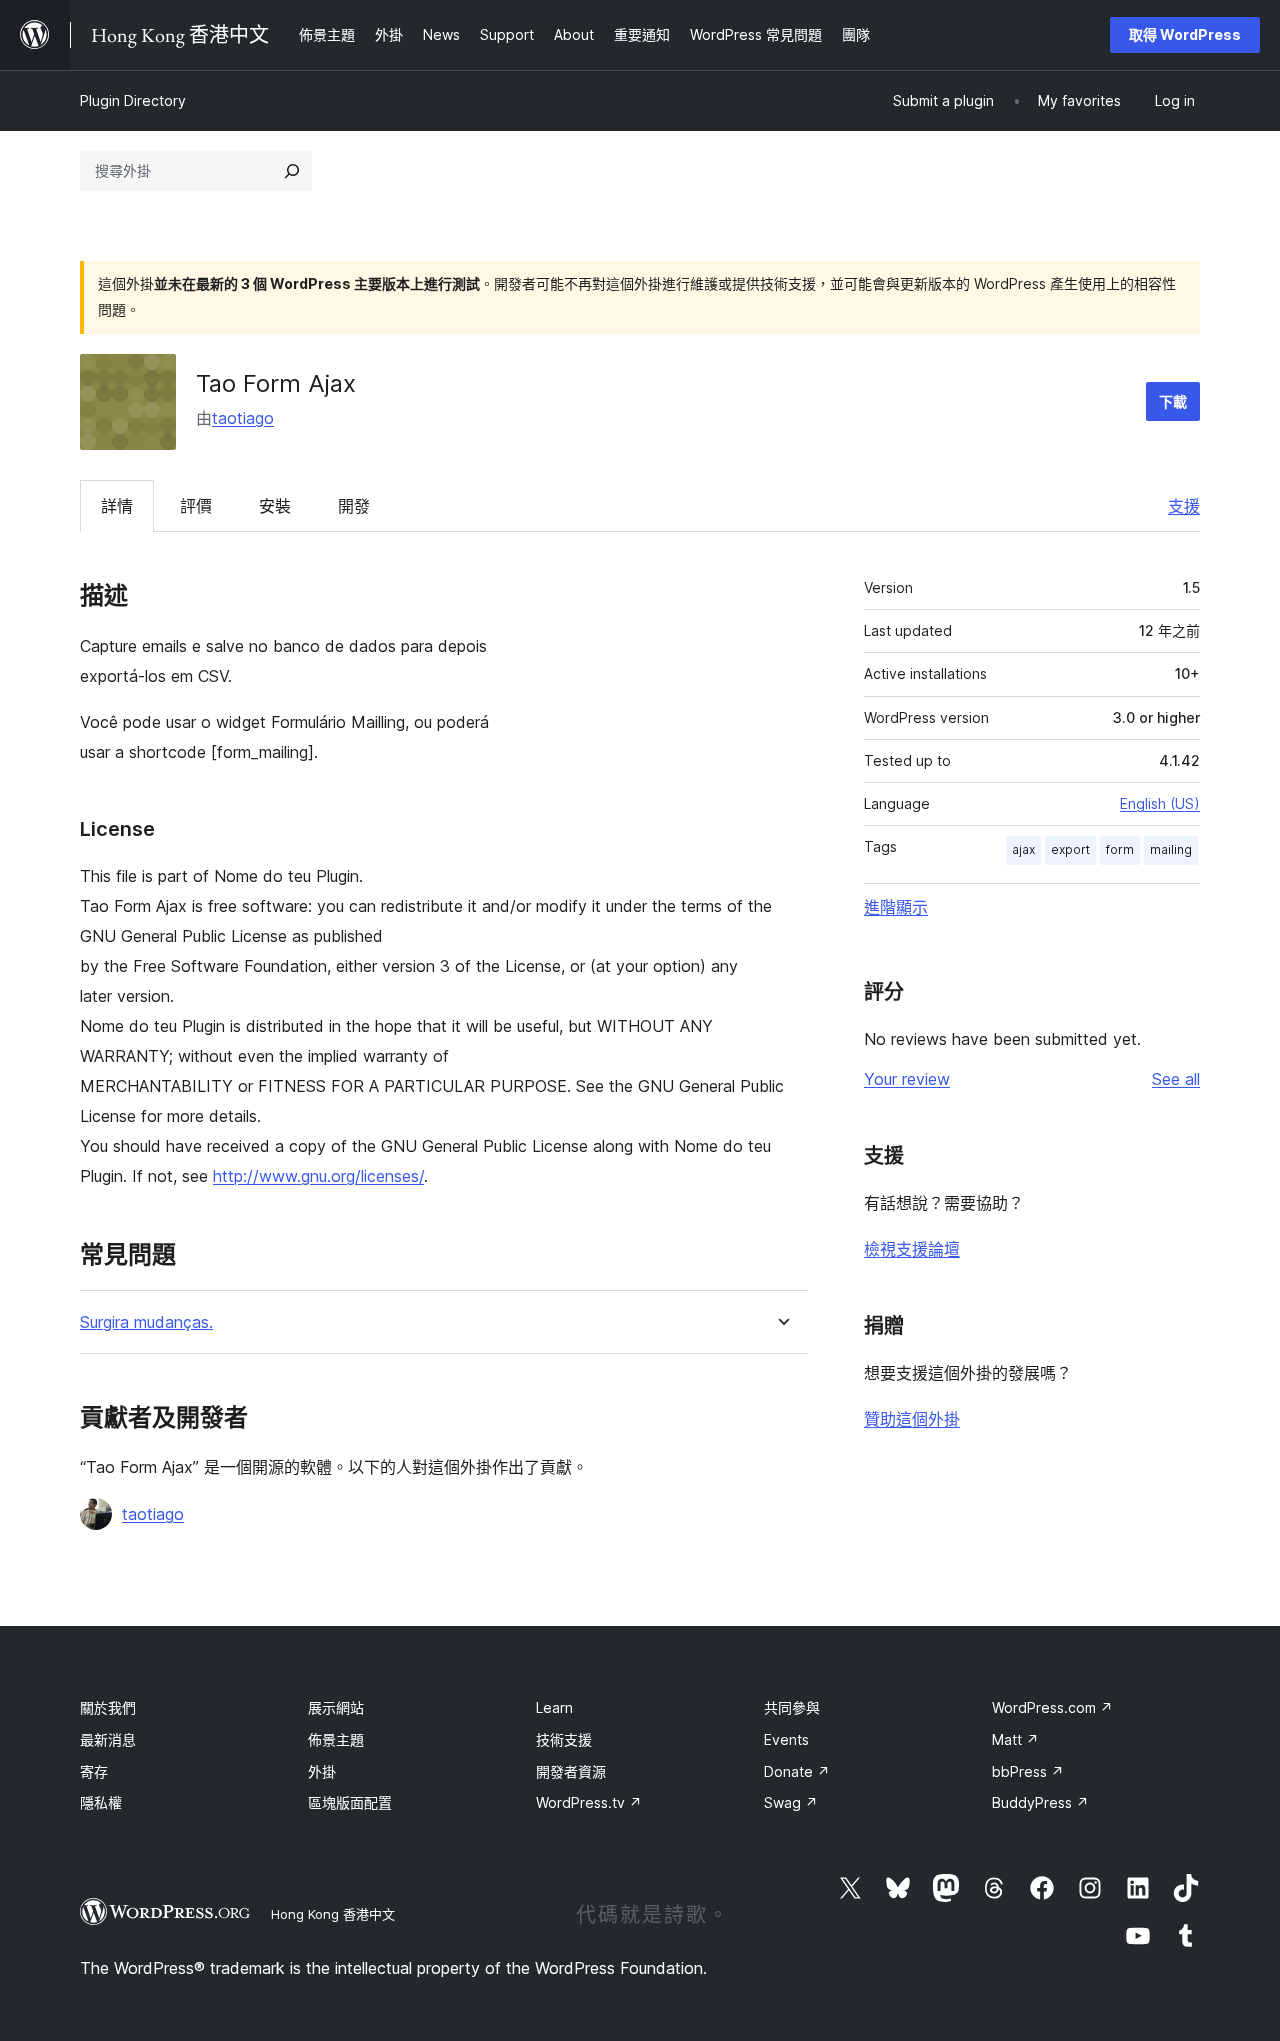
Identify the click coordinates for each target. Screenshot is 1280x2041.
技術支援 (564, 1739)
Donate (797, 1771)
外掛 (322, 1771)
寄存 (94, 1771)
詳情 (117, 506)
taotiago (243, 418)
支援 (1184, 506)
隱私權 (101, 1802)
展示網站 (336, 1707)
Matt (1015, 1739)
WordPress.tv (589, 1802)
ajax (1023, 849)
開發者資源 (571, 1771)
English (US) (1160, 803)
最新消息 (108, 1739)
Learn (554, 1707)
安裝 (275, 506)
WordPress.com (1052, 1707)
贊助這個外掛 (912, 1419)
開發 (354, 506)
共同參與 (792, 1707)
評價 (196, 506)
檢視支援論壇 (912, 1249)
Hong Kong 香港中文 (333, 1914)
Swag (791, 1802)
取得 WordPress (1185, 34)
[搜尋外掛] (292, 171)
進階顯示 (896, 907)
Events (786, 1739)
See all (1176, 1079)
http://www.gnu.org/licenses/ (318, 1176)
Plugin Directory (133, 100)
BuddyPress (1040, 1802)
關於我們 (108, 1707)
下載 (1173, 401)
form (1120, 849)
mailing (1171, 849)
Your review (907, 1079)
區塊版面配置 (350, 1802)
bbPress (1028, 1771)
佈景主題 (336, 1739)
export (1070, 849)
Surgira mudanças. (146, 1322)
